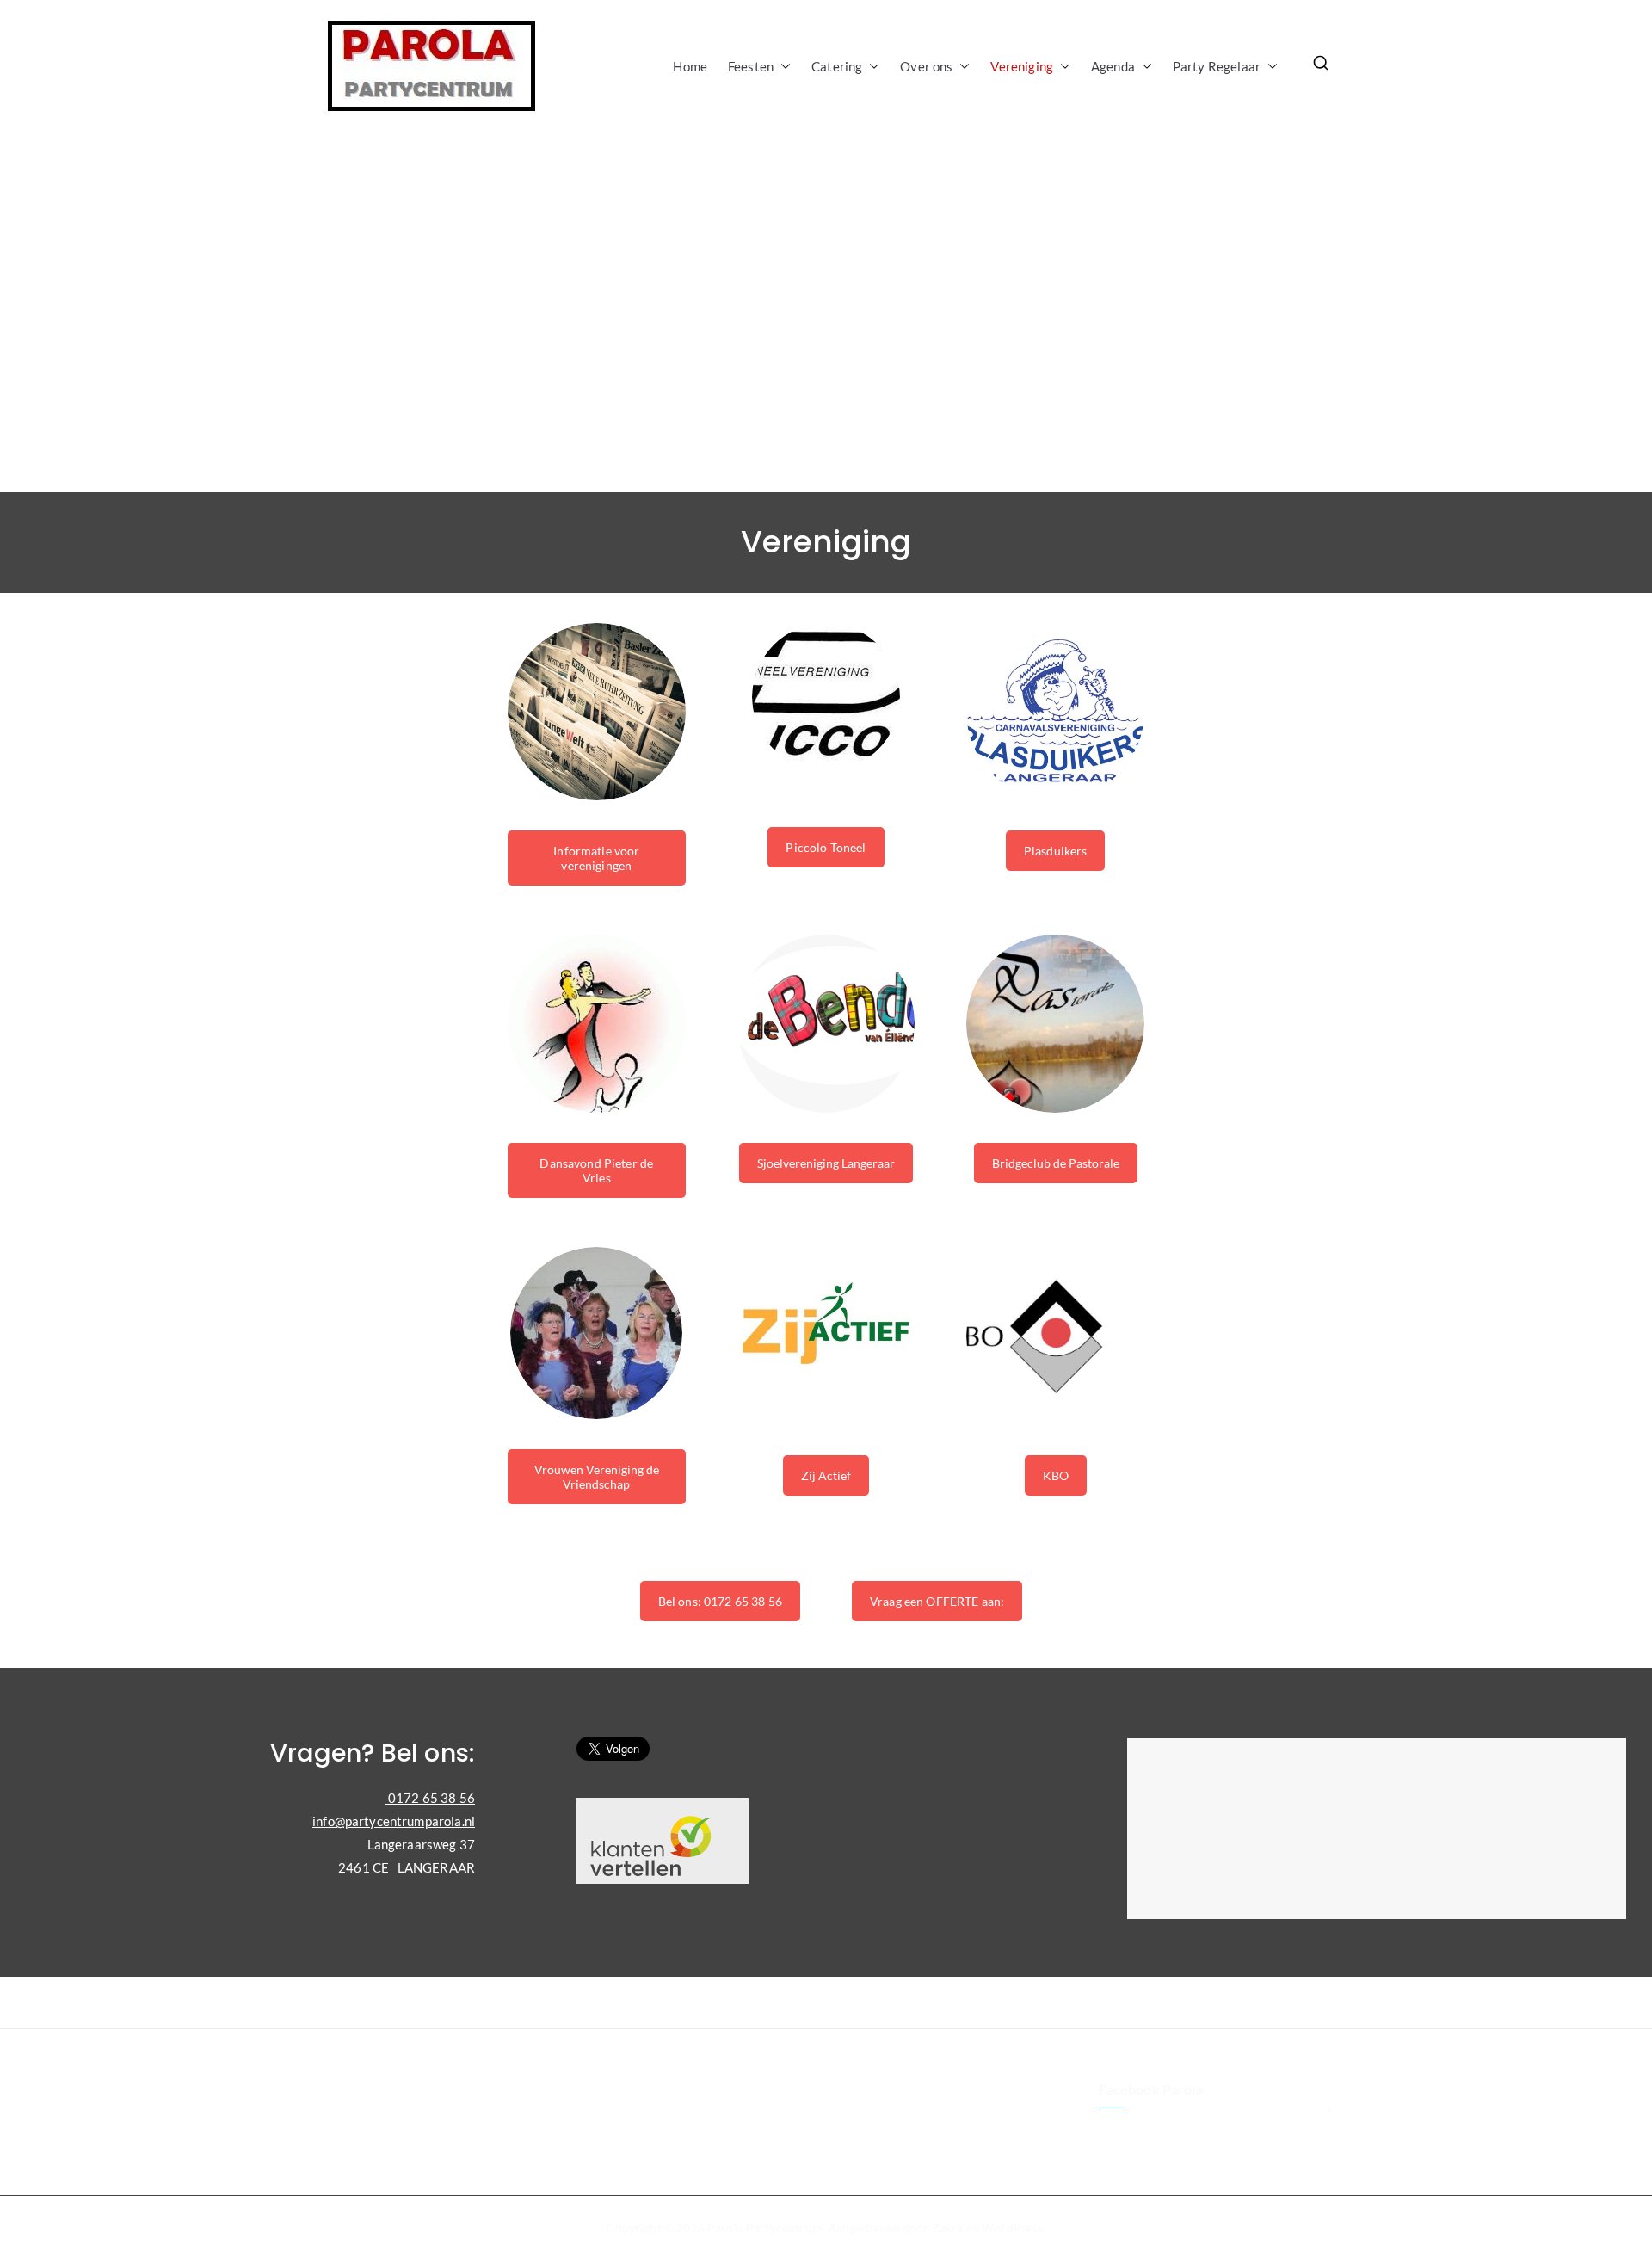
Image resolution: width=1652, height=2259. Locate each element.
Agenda (1113, 66)
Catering (837, 66)
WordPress (1012, 2228)
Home (690, 66)
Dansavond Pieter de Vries (596, 1170)
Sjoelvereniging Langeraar (826, 1163)
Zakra (948, 2228)
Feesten (751, 66)
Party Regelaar (1217, 66)
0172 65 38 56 (430, 1798)
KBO (1056, 1475)
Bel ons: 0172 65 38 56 (720, 1601)
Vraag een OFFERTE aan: (937, 1601)
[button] (782, 67)
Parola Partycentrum (765, 2228)
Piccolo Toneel (826, 847)
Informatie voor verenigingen (596, 858)
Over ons (926, 66)
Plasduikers (1056, 851)
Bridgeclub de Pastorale (1056, 1163)
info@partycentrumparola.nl (394, 1821)
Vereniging (1022, 66)
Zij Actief (826, 1475)
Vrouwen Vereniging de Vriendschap (597, 1477)
